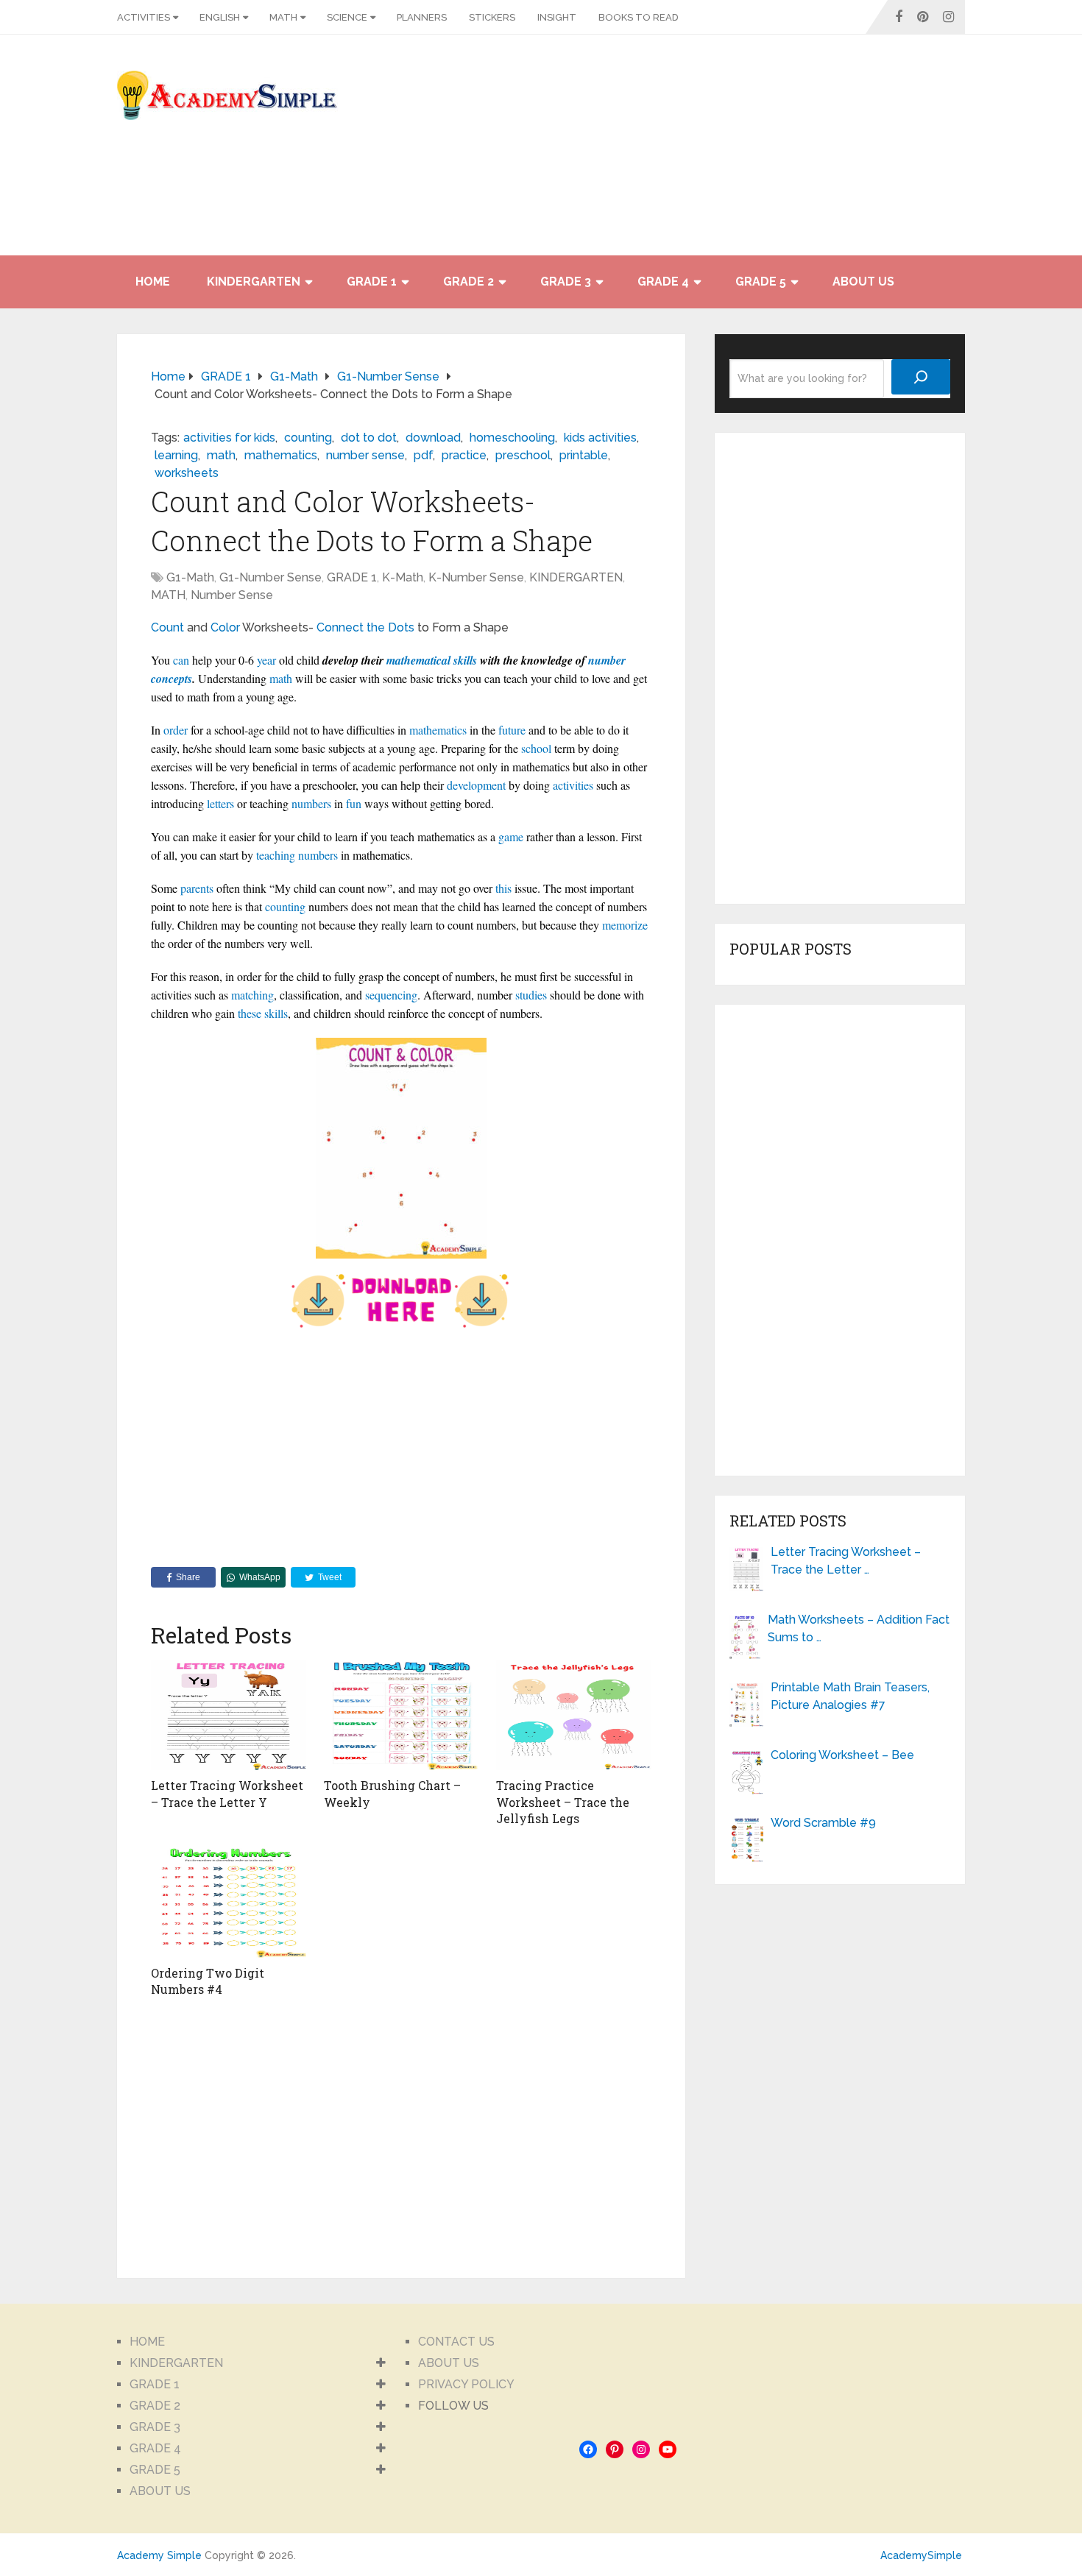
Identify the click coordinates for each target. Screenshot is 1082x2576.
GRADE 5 (761, 282)
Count (167, 627)
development (476, 785)
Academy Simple (159, 2555)
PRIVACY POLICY (466, 2384)
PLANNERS (422, 17)
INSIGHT (557, 17)
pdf (423, 455)
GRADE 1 (372, 282)
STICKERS (492, 17)
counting (308, 438)
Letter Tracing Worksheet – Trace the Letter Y (227, 1793)
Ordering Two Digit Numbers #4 (208, 1981)
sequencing (391, 995)
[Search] (921, 377)
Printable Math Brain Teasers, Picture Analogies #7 (850, 1696)
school (536, 748)
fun (354, 803)
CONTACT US (456, 2342)
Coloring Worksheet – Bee (842, 1755)
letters (220, 803)
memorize (625, 925)
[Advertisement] (832, 152)
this (503, 888)
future (512, 730)
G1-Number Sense (270, 577)
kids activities (600, 438)
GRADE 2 (468, 282)
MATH (283, 17)
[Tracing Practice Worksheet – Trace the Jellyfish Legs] (574, 1715)
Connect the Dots (365, 627)
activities (573, 785)
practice (464, 455)
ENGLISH (220, 17)
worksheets (187, 473)
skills (276, 1013)
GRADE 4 (663, 282)
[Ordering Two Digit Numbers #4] (229, 1903)
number (607, 660)
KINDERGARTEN (254, 282)
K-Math (403, 577)
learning (176, 455)
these (250, 1013)
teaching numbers (297, 855)
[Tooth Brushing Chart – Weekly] (402, 1715)
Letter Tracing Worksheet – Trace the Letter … (846, 1561)
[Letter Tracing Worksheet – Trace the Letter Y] (229, 1715)
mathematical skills (432, 660)
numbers (311, 803)
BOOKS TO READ (639, 17)
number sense (365, 455)
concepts (172, 679)
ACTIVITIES (144, 17)
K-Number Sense (476, 577)
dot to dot (369, 438)
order (176, 730)
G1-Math (190, 577)
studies (531, 995)
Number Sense (232, 595)
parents (197, 888)
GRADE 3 (566, 282)
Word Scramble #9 (823, 1823)
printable (584, 455)
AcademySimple (921, 2555)
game (511, 836)
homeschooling (512, 438)
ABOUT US (863, 282)
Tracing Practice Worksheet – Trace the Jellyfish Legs (563, 1802)
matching (252, 995)
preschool (523, 455)
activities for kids (229, 438)
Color (225, 627)
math (221, 455)
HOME (153, 282)
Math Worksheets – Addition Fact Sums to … (859, 1628)
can (181, 660)
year (266, 660)
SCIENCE (347, 17)
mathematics (281, 455)
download (433, 438)
